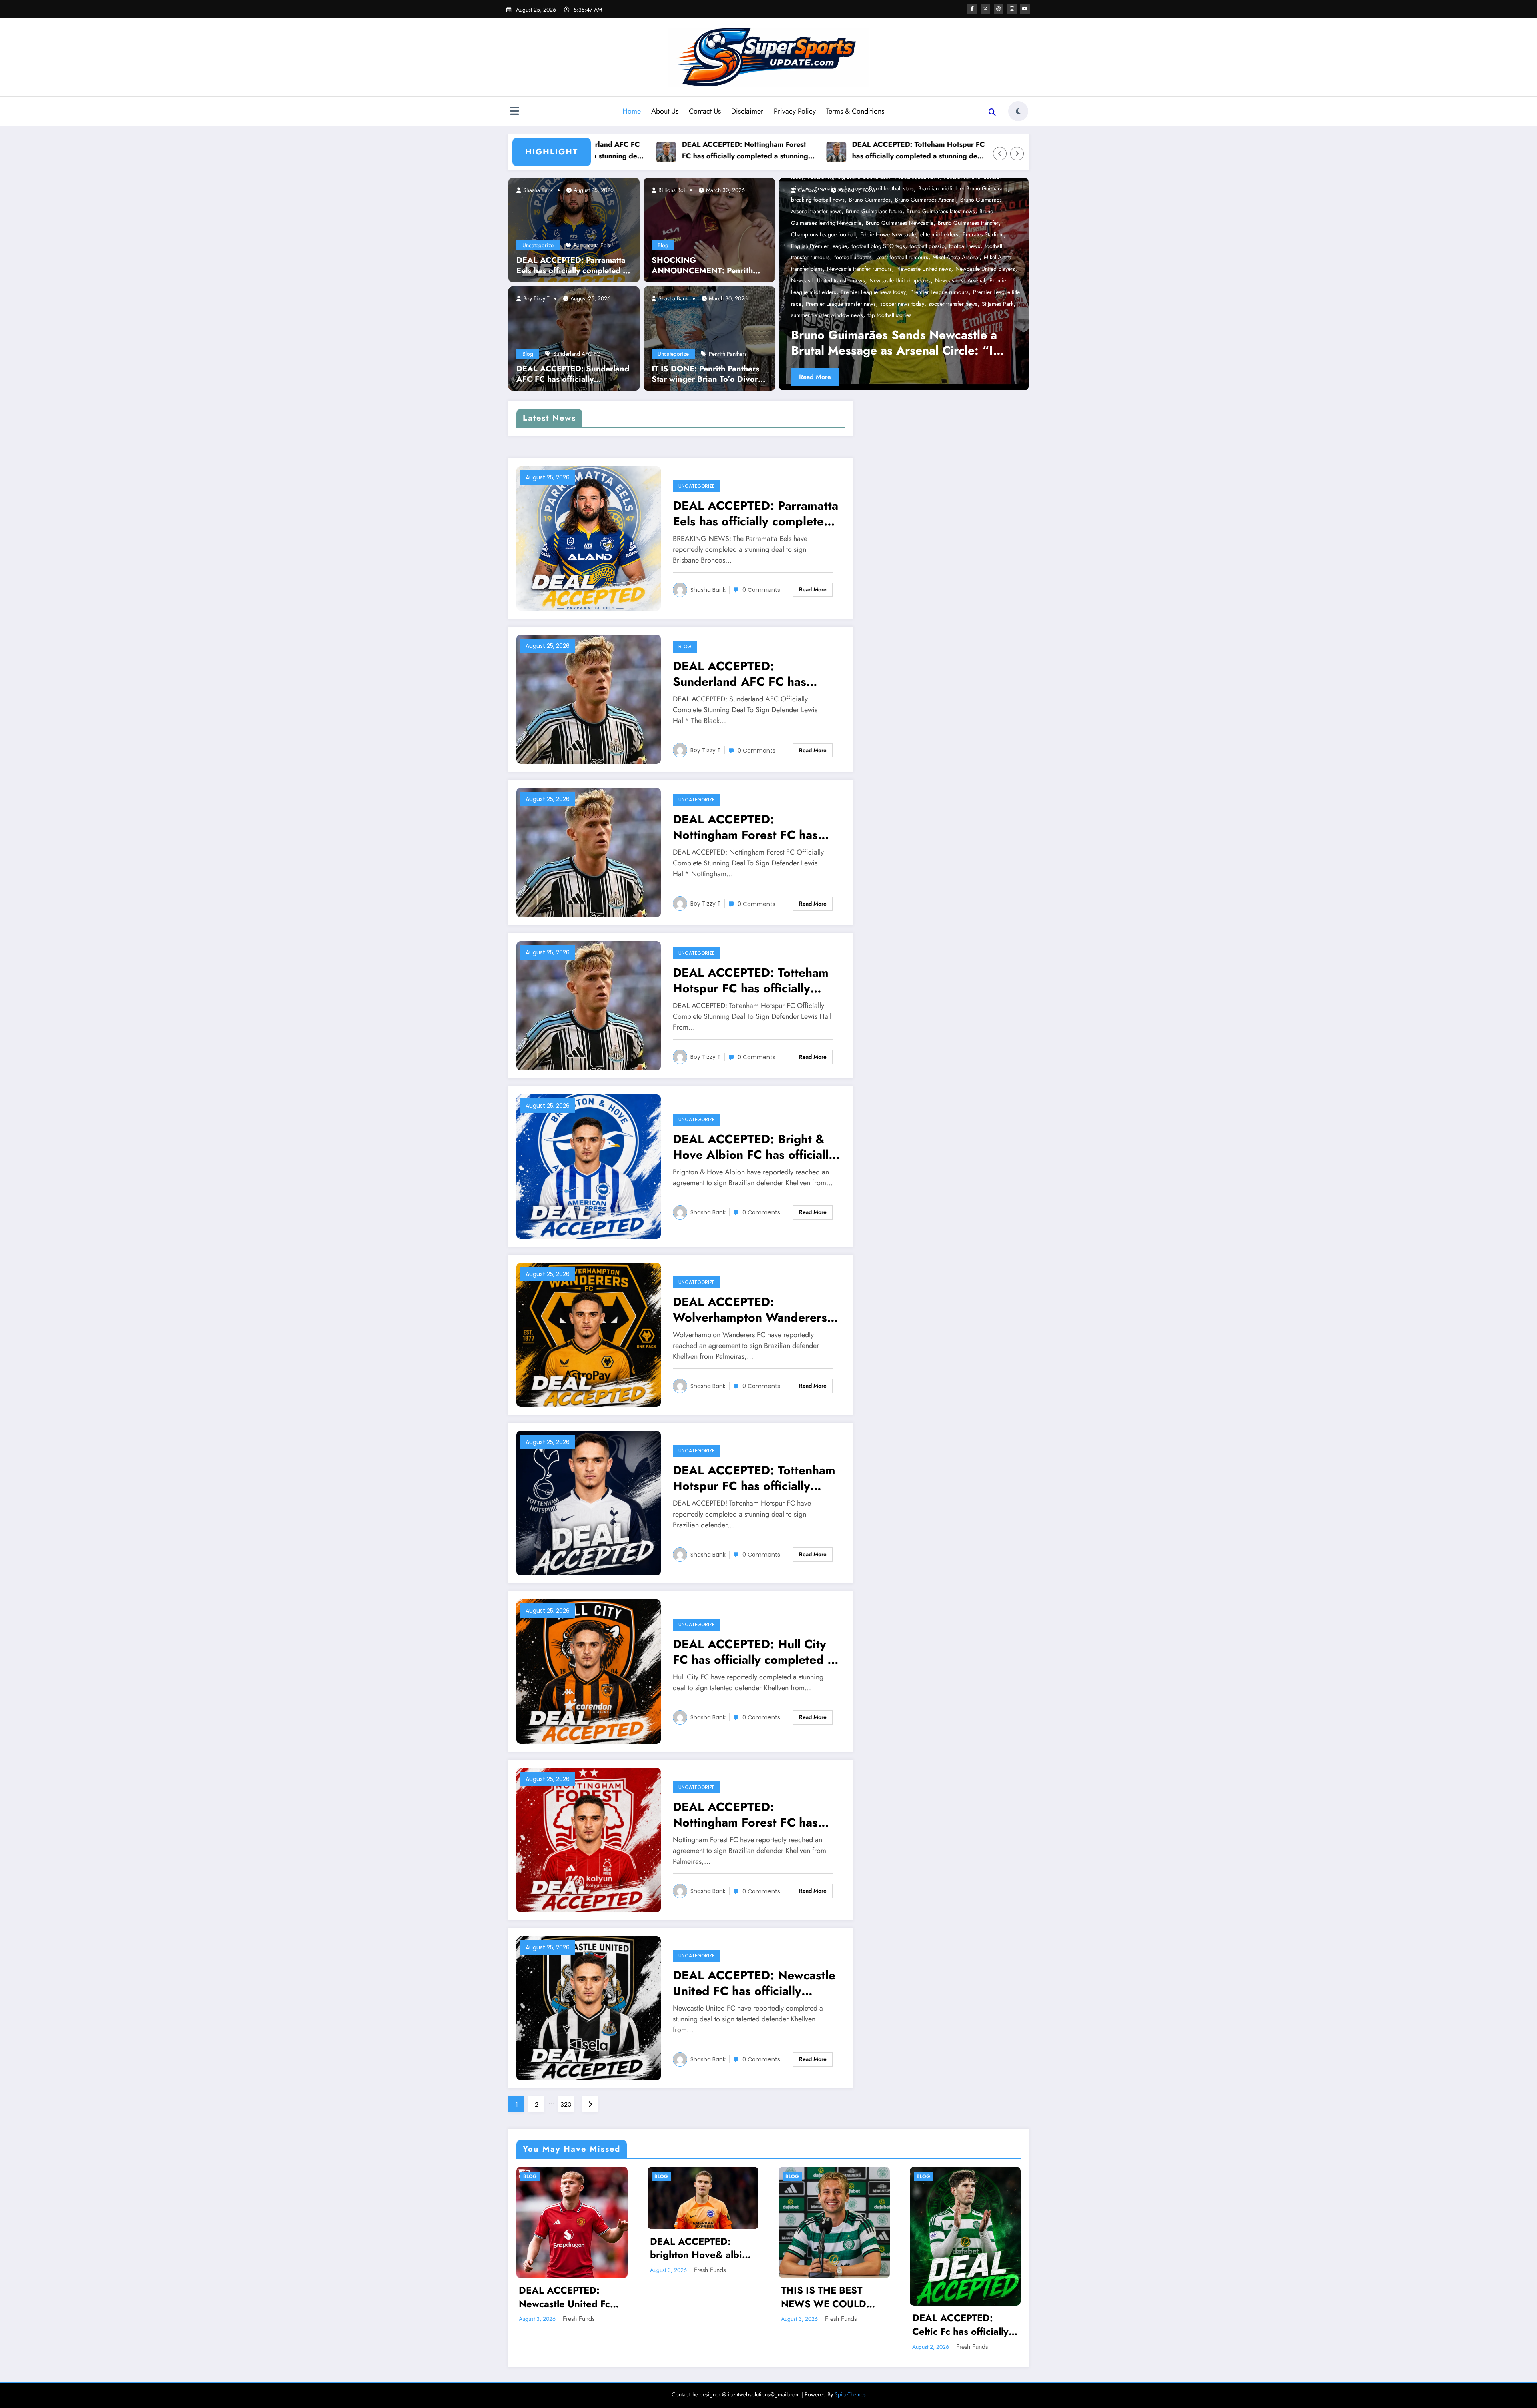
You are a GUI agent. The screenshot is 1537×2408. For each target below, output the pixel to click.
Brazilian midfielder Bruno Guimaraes (963, 188)
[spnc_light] (1018, 111)
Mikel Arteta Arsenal (956, 257)
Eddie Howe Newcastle (888, 234)
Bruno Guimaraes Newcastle (900, 223)
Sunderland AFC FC (577, 354)
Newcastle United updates (900, 280)
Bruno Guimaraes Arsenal (925, 200)
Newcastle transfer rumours (859, 269)
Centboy (807, 190)
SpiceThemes (850, 2394)
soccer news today (902, 304)
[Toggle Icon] (514, 112)
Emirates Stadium (983, 234)
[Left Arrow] (1000, 154)
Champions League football (823, 234)
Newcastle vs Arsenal (960, 280)
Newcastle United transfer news (828, 280)
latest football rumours (902, 257)
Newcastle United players (985, 269)
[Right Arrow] (1017, 154)
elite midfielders (939, 234)
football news (965, 246)
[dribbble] (999, 9)
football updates (853, 257)
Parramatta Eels (592, 245)
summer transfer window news (827, 315)
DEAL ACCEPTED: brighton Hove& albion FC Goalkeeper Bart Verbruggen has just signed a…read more (702, 2248)
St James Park (998, 304)
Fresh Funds (579, 2319)
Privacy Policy (795, 111)
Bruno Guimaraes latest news (941, 211)
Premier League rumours (939, 292)
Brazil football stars (891, 188)
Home (632, 111)
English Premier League (819, 246)
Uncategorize (538, 245)
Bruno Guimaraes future (874, 211)
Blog (528, 354)
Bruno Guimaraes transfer (968, 223)
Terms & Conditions (855, 111)
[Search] (992, 112)
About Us (665, 111)
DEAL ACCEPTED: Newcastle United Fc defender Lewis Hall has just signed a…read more (571, 2297)
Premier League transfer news (841, 304)
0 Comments (761, 590)
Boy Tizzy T (536, 298)
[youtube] (1025, 9)
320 (566, 2104)
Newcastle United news (924, 269)
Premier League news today (873, 292)
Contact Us (705, 111)
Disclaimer (747, 111)
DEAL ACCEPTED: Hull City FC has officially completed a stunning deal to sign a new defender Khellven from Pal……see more (753, 1652)
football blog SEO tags (878, 246)
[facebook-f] (972, 9)
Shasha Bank (537, 190)
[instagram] (1012, 9)
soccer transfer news (953, 304)
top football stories (889, 315)
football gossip (927, 246)
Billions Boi (671, 190)
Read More (815, 377)
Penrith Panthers (728, 354)
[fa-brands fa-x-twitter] (985, 9)
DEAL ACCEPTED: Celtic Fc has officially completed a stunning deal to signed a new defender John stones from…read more (961, 2325)
